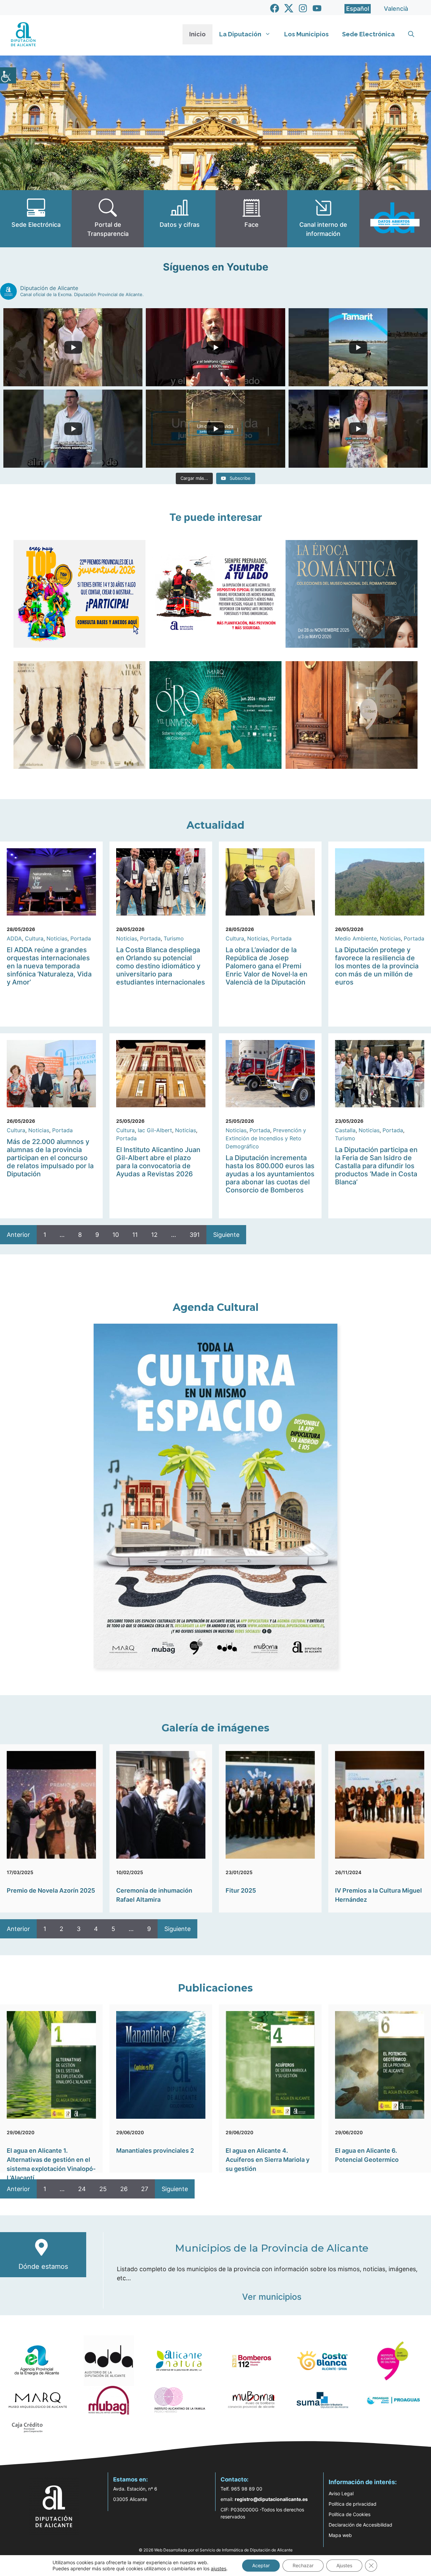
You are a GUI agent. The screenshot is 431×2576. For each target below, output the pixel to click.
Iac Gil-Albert (155, 1130)
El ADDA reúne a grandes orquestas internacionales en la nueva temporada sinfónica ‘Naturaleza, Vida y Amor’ (49, 966)
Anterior (18, 1235)
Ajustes (344, 2565)
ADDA (14, 938)
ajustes (219, 2568)
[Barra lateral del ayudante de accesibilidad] (8, 75)
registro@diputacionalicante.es (271, 2499)
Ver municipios (272, 2297)
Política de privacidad (353, 2504)
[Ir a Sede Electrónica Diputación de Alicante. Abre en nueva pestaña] (36, 219)
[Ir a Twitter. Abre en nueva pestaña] (289, 8)
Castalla (345, 1130)
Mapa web (340, 2535)
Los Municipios (306, 34)
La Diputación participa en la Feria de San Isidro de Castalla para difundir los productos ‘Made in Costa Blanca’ (376, 1166)
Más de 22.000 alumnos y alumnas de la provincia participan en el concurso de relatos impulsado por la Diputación (50, 1158)
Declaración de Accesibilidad (360, 2525)
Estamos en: (130, 2479)
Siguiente (226, 1235)
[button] (411, 34)
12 (154, 1235)
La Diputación (240, 34)
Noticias (57, 938)
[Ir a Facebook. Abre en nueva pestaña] (275, 8)
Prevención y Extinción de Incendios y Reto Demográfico (266, 1138)
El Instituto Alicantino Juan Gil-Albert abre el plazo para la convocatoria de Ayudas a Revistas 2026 (158, 1162)
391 (195, 1235)
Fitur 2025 (241, 1890)
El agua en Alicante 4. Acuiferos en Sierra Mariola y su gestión (268, 2160)
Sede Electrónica (368, 34)
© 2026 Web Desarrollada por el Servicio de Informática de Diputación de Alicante (216, 2550)
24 (82, 2189)
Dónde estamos (43, 2266)
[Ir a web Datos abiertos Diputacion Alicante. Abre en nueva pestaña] (395, 219)
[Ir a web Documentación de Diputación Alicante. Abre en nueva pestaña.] (180, 219)
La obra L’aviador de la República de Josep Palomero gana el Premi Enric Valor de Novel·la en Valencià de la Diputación (267, 966)
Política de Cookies (350, 2514)
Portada (81, 938)
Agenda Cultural (216, 1307)
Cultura (34, 938)
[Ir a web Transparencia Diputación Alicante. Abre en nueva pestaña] (108, 219)
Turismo (174, 938)
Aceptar (261, 2565)
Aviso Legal (341, 2493)
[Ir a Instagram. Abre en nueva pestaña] (303, 8)
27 (145, 2189)
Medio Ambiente (356, 938)
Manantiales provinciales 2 (155, 2151)
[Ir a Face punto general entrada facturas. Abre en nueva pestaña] (251, 219)
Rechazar (303, 2565)
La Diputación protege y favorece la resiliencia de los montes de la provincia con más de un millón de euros (377, 966)
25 (103, 2189)
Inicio (197, 34)
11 (135, 1235)
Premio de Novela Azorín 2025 (51, 1890)
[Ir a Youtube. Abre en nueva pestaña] (317, 8)
